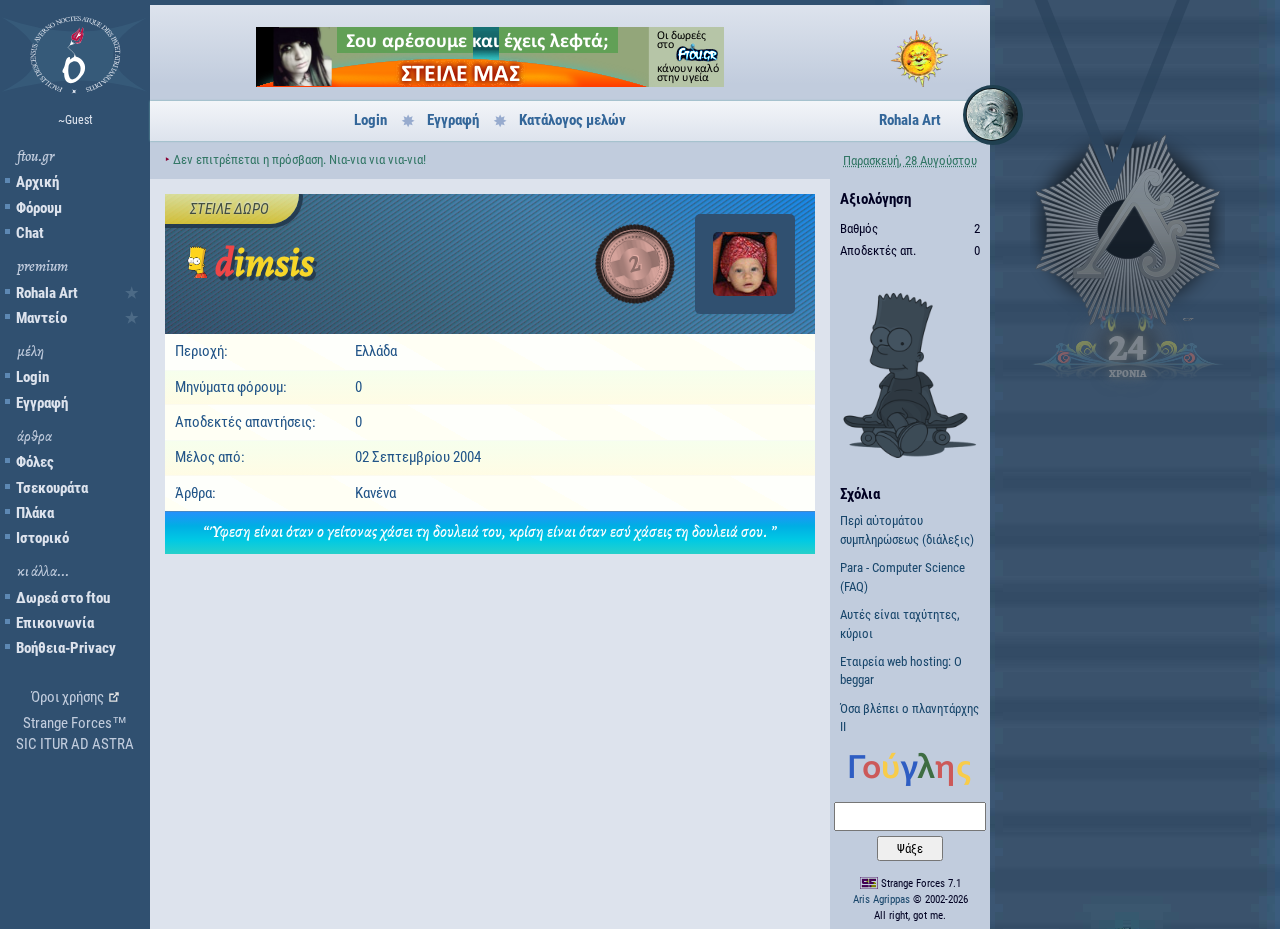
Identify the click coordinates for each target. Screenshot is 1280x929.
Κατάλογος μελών (572, 120)
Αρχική (37, 182)
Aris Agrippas (881, 899)
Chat (30, 233)
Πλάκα (35, 513)
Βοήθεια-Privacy (66, 648)
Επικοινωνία (55, 623)
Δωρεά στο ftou (63, 598)
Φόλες (35, 462)
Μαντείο (41, 318)
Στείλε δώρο (229, 209)
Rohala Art (47, 293)
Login (32, 377)
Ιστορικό (42, 538)
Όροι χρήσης (67, 697)
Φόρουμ (39, 208)
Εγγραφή (42, 403)
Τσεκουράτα (52, 488)
